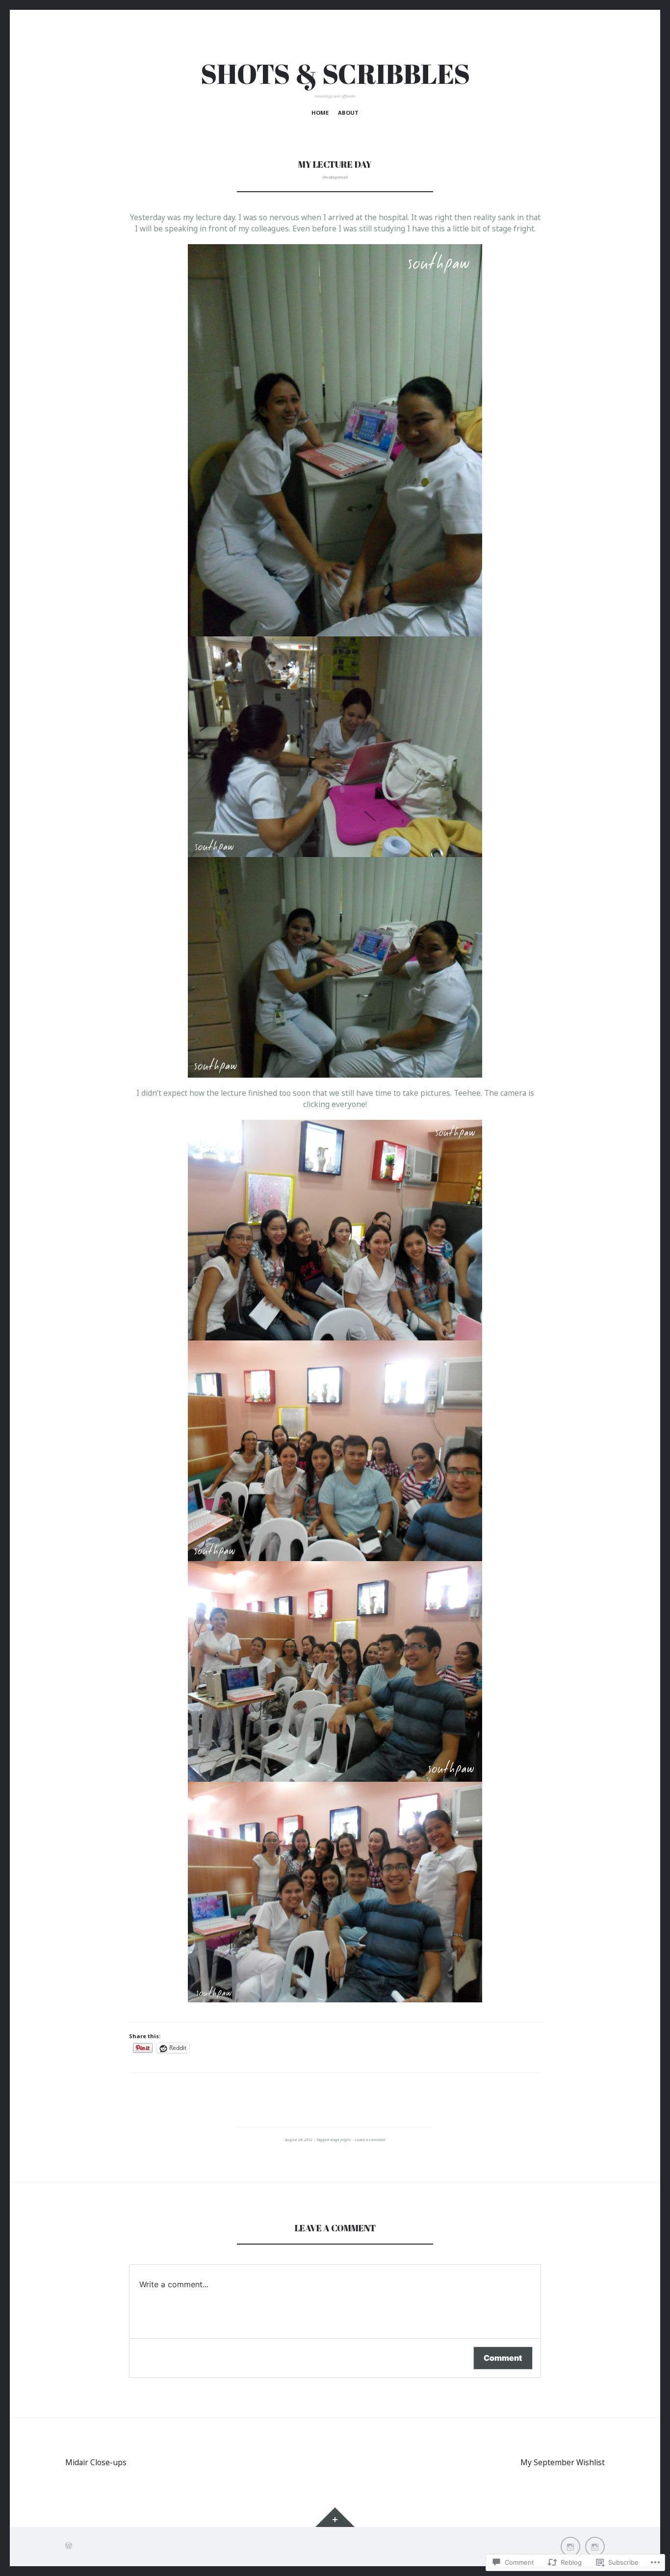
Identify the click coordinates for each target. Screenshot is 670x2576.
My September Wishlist (563, 2462)
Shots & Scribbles (335, 74)
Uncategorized (335, 177)
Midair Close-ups (96, 2462)
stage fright (340, 2140)
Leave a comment (370, 2140)
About (348, 113)
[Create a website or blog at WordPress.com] (69, 2546)
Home (320, 113)
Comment (503, 2358)
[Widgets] (335, 2517)
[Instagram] (570, 2547)
